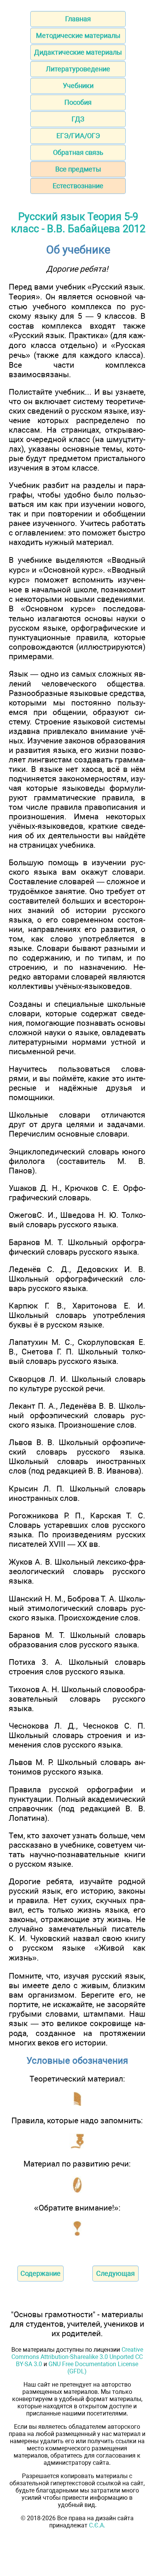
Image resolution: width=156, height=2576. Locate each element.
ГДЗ (78, 119)
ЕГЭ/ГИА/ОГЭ (78, 136)
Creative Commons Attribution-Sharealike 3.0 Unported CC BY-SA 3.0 (77, 2357)
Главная (78, 19)
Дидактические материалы (78, 52)
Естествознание (78, 186)
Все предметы (78, 169)
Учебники (78, 86)
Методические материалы (78, 35)
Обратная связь (78, 152)
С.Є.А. (97, 2525)
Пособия (78, 102)
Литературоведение (78, 69)
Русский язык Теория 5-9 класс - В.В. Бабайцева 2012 (78, 223)
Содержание (41, 2273)
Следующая (115, 2273)
